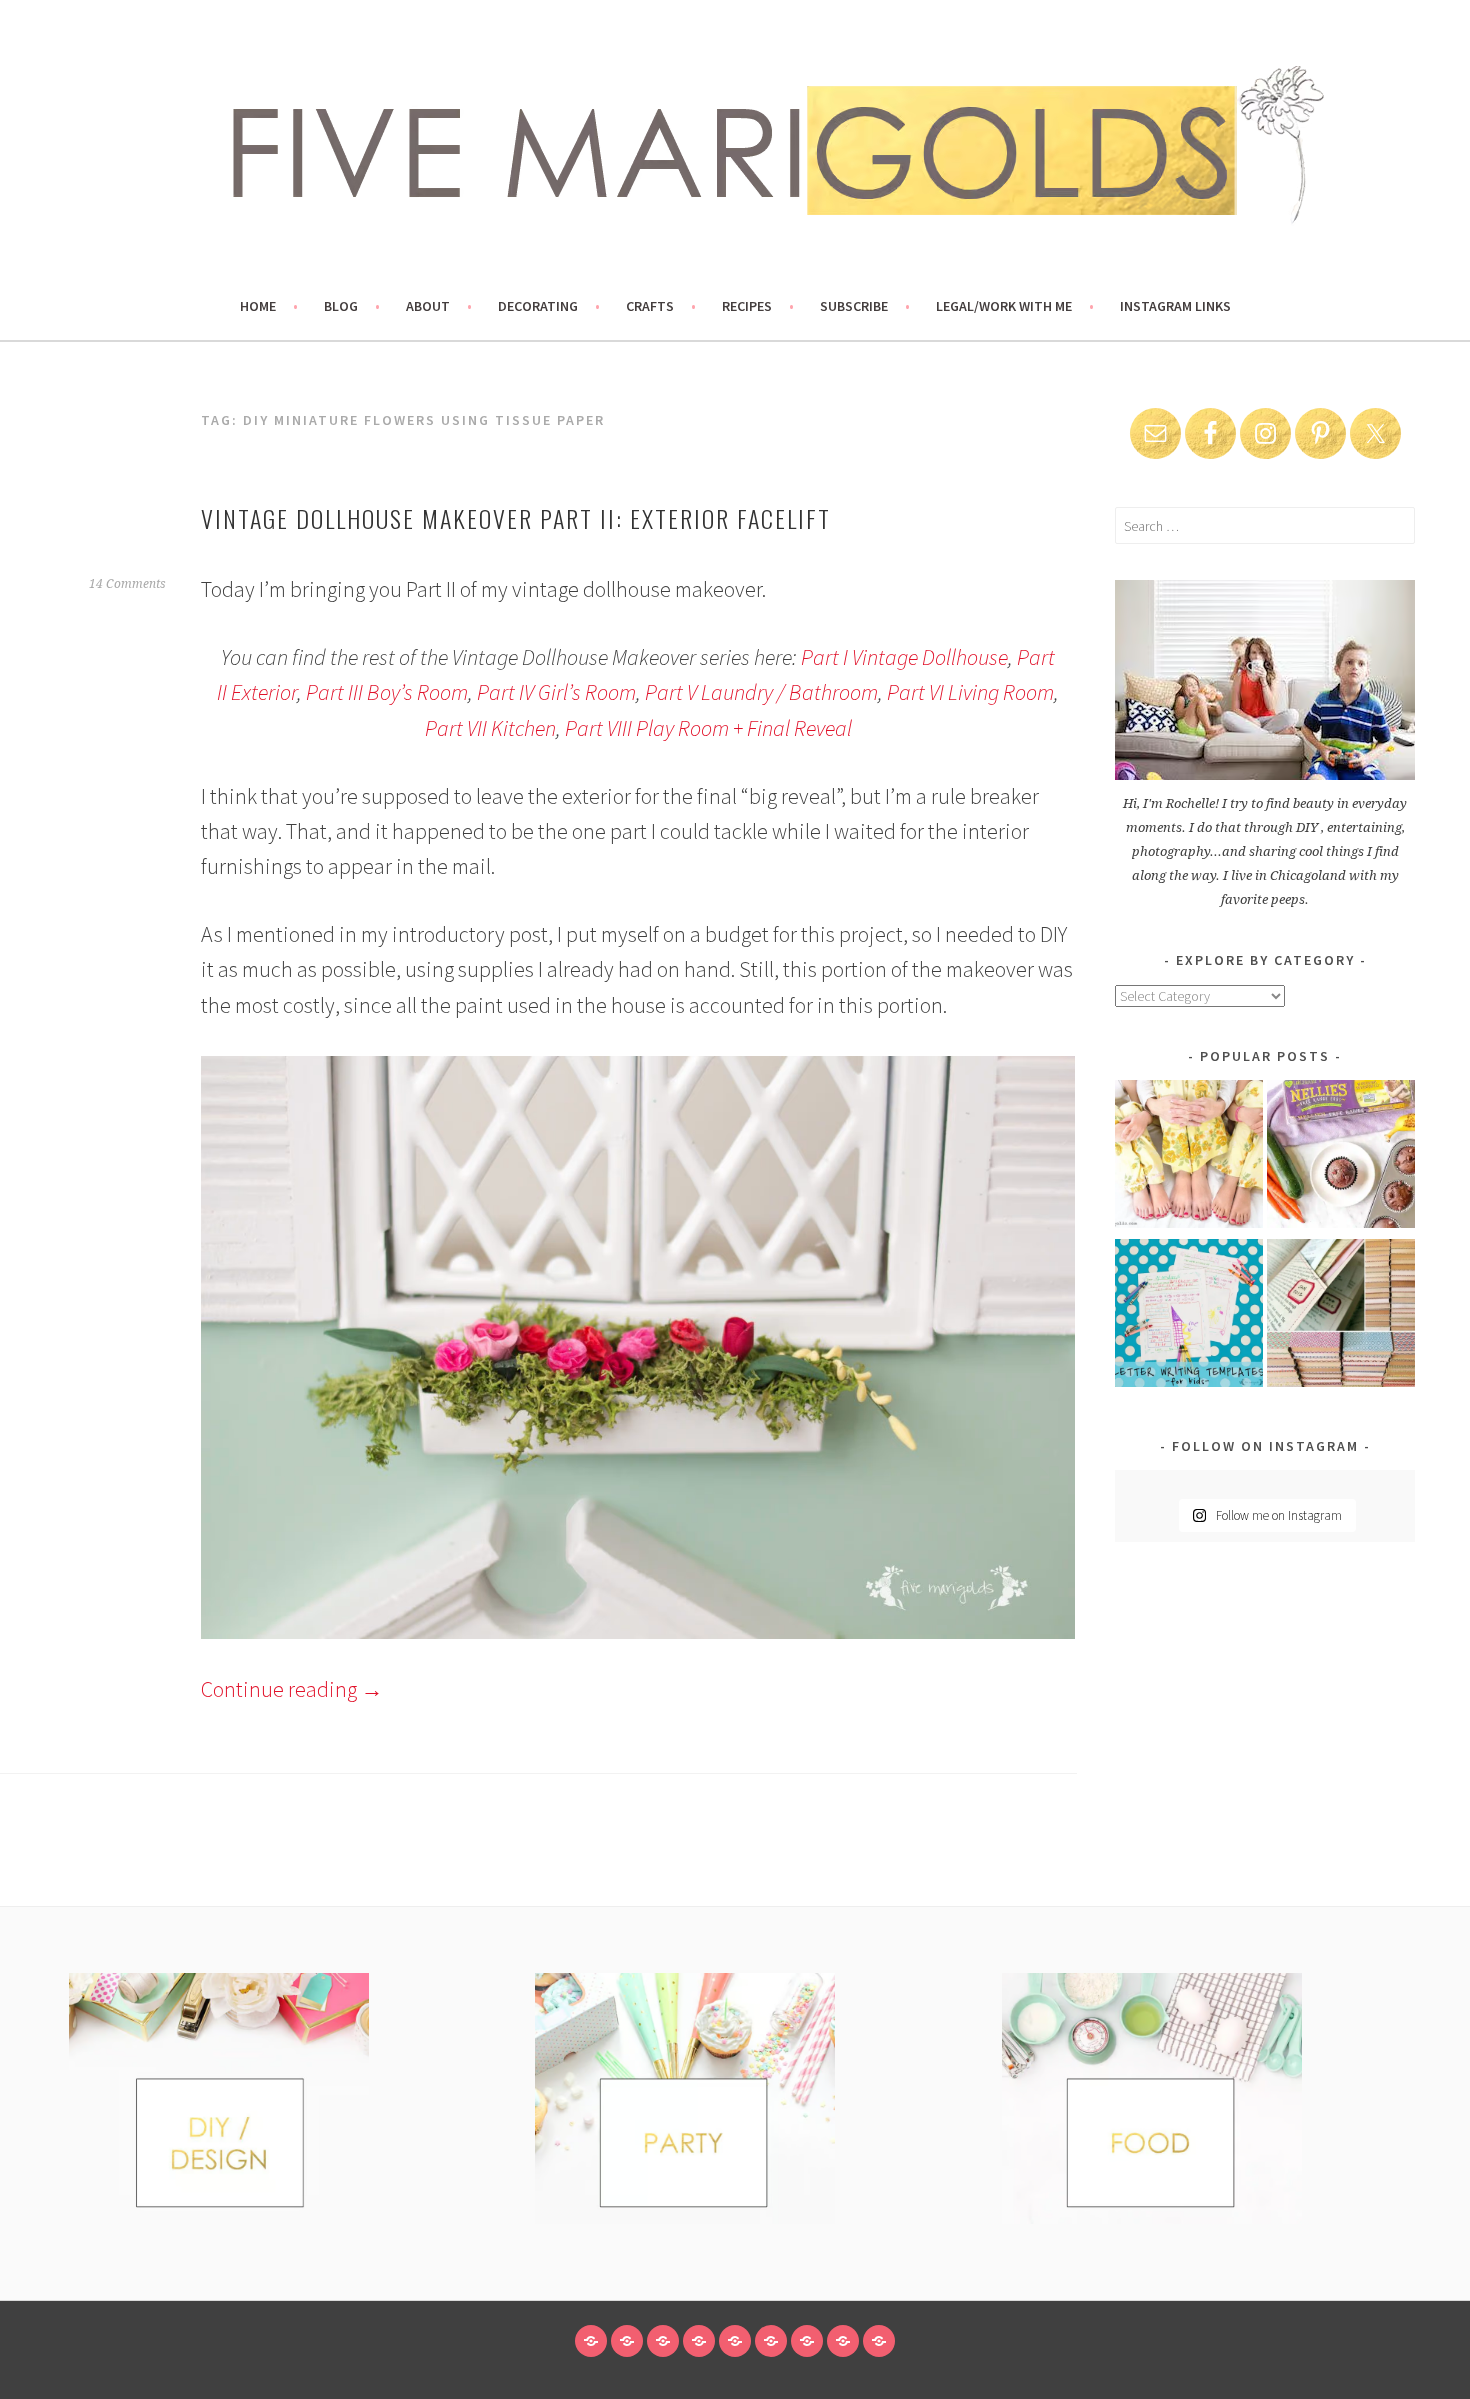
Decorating (538, 306)
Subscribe (854, 306)
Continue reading (292, 1689)
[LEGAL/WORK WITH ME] (843, 2341)
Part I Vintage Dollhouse (904, 657)
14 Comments (127, 584)
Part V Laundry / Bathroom (761, 692)
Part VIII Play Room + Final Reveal (708, 728)
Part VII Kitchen (490, 728)
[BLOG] (627, 2341)
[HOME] (591, 2341)
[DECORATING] (699, 2341)
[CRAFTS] (735, 2341)
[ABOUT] (663, 2341)
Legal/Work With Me (1004, 306)
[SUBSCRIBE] (807, 2341)
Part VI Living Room (970, 692)
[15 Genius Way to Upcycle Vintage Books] (1341, 1316)
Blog (341, 306)
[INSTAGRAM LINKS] (879, 2341)
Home (258, 306)
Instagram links (1175, 306)
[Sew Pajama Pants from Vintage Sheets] (1189, 1157)
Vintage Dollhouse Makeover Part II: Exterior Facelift (516, 518)
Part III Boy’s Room (387, 692)
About (428, 306)
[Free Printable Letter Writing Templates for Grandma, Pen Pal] (1189, 1316)
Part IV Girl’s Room (556, 692)
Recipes (747, 306)
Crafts (650, 306)
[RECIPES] (771, 2341)
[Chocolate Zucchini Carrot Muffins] (1341, 1157)
